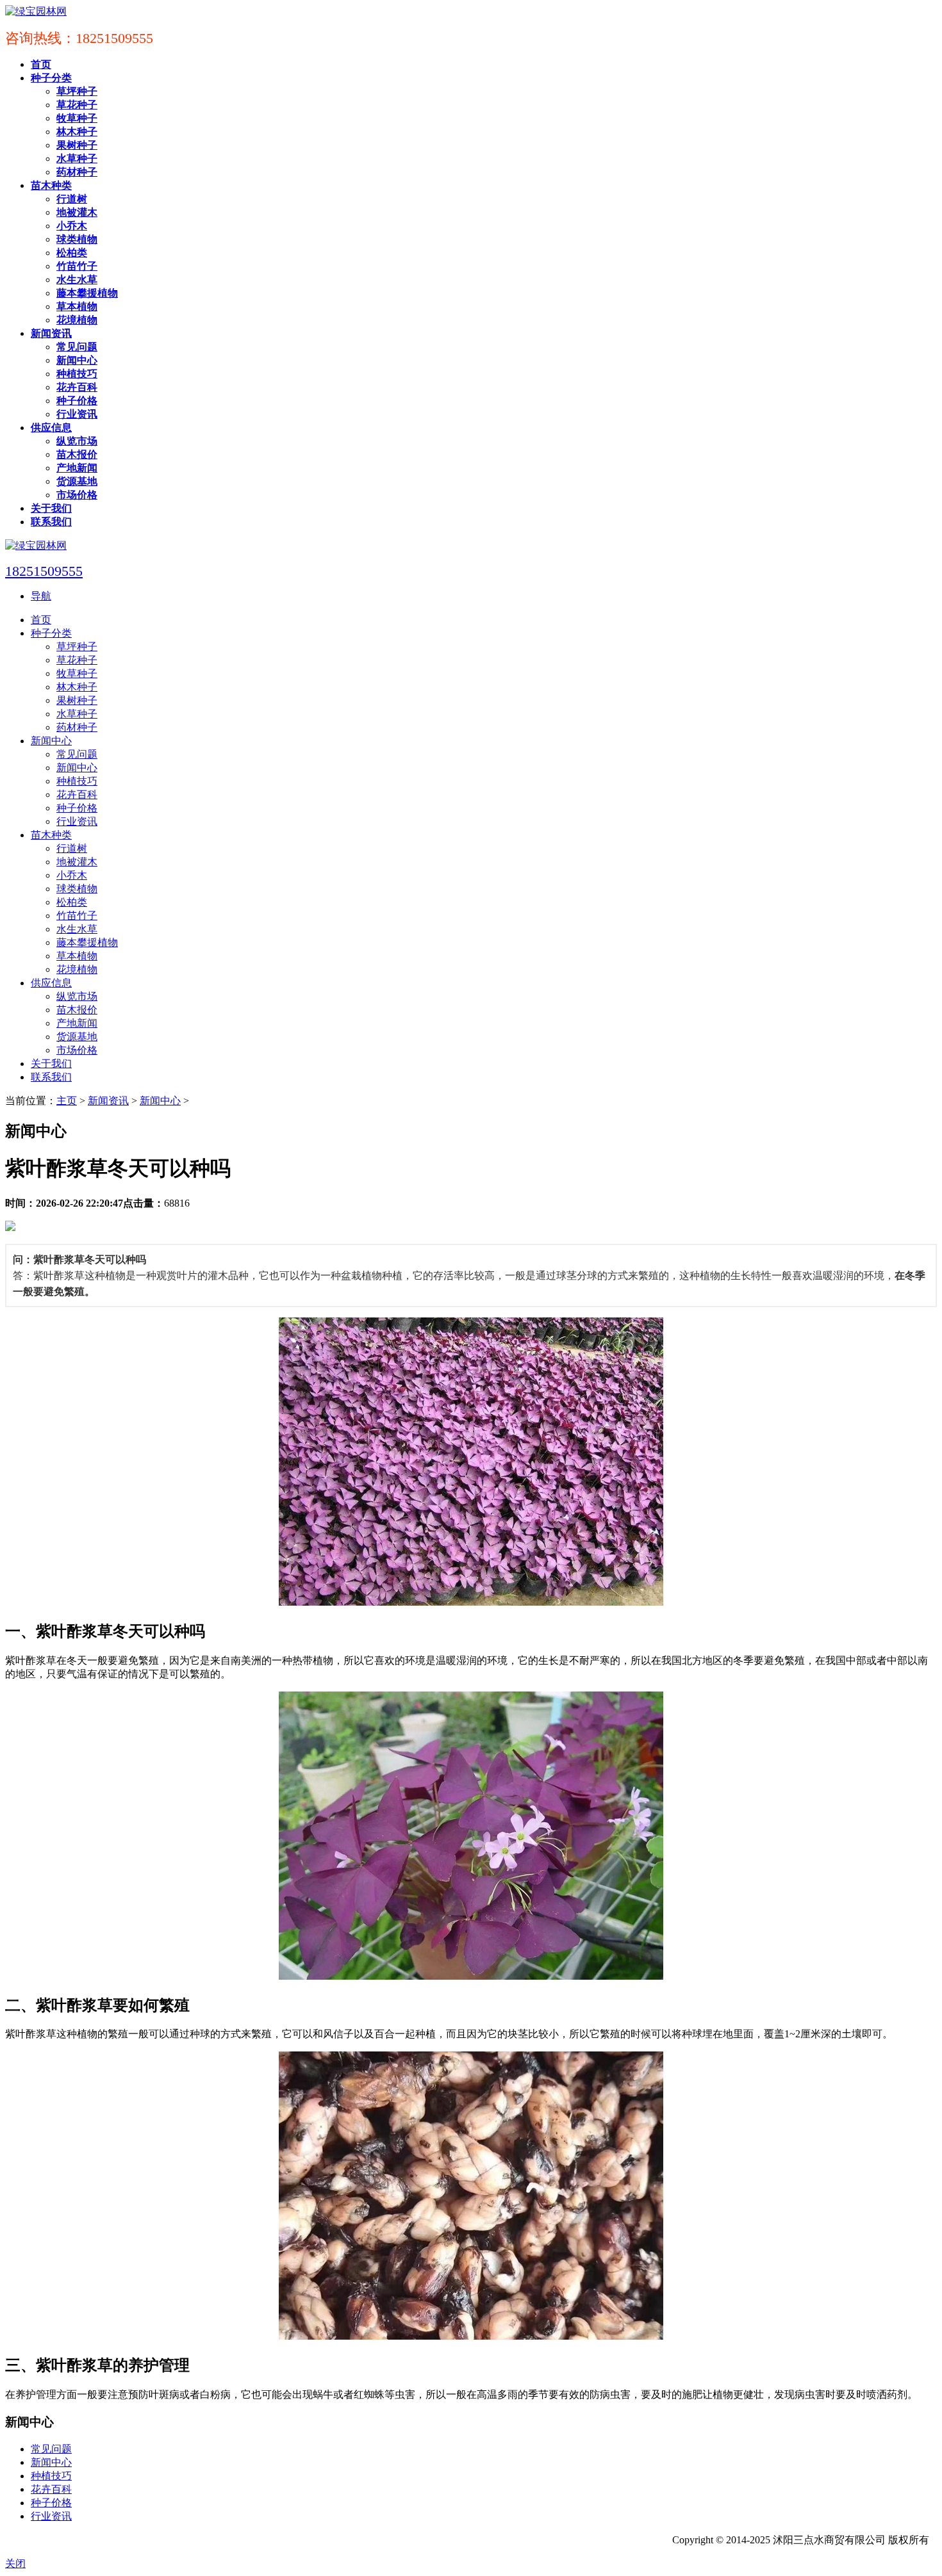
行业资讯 (51, 2516)
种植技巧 (51, 2476)
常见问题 (51, 2449)
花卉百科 (51, 2489)
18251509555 (44, 571)
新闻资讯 (108, 1101)
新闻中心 (160, 1101)
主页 (67, 1101)
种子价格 (51, 2503)
